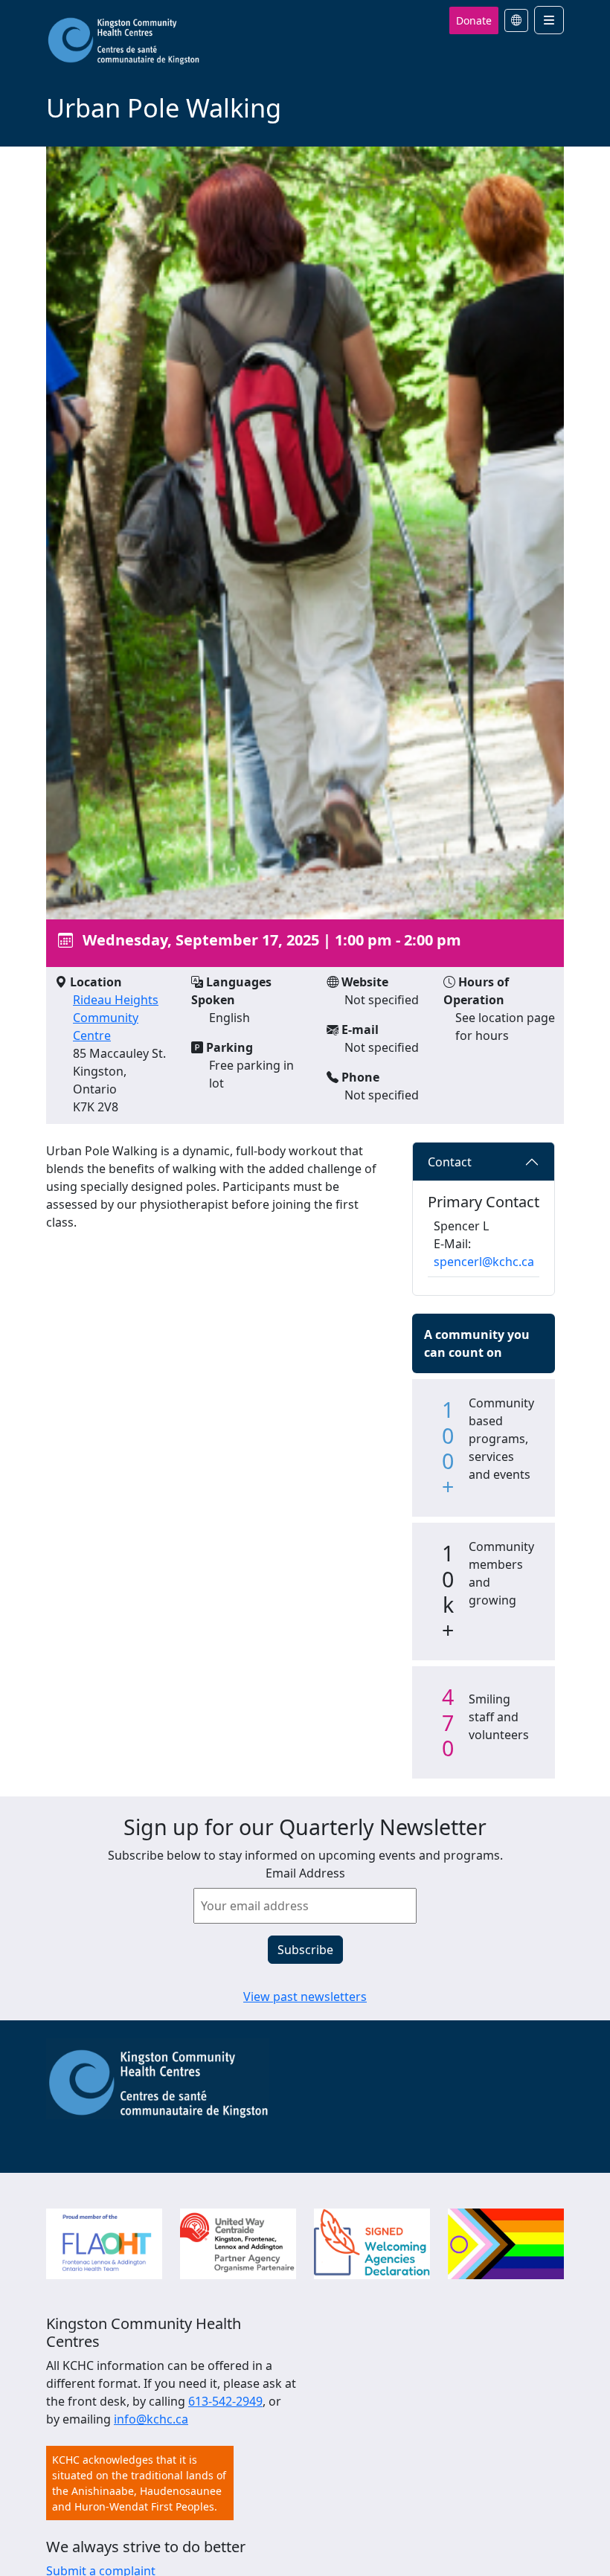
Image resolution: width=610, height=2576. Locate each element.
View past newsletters (305, 1997)
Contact (450, 1162)
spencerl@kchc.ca (484, 1262)
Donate (474, 20)
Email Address (305, 1873)
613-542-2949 (225, 2401)
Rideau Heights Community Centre (116, 1018)
